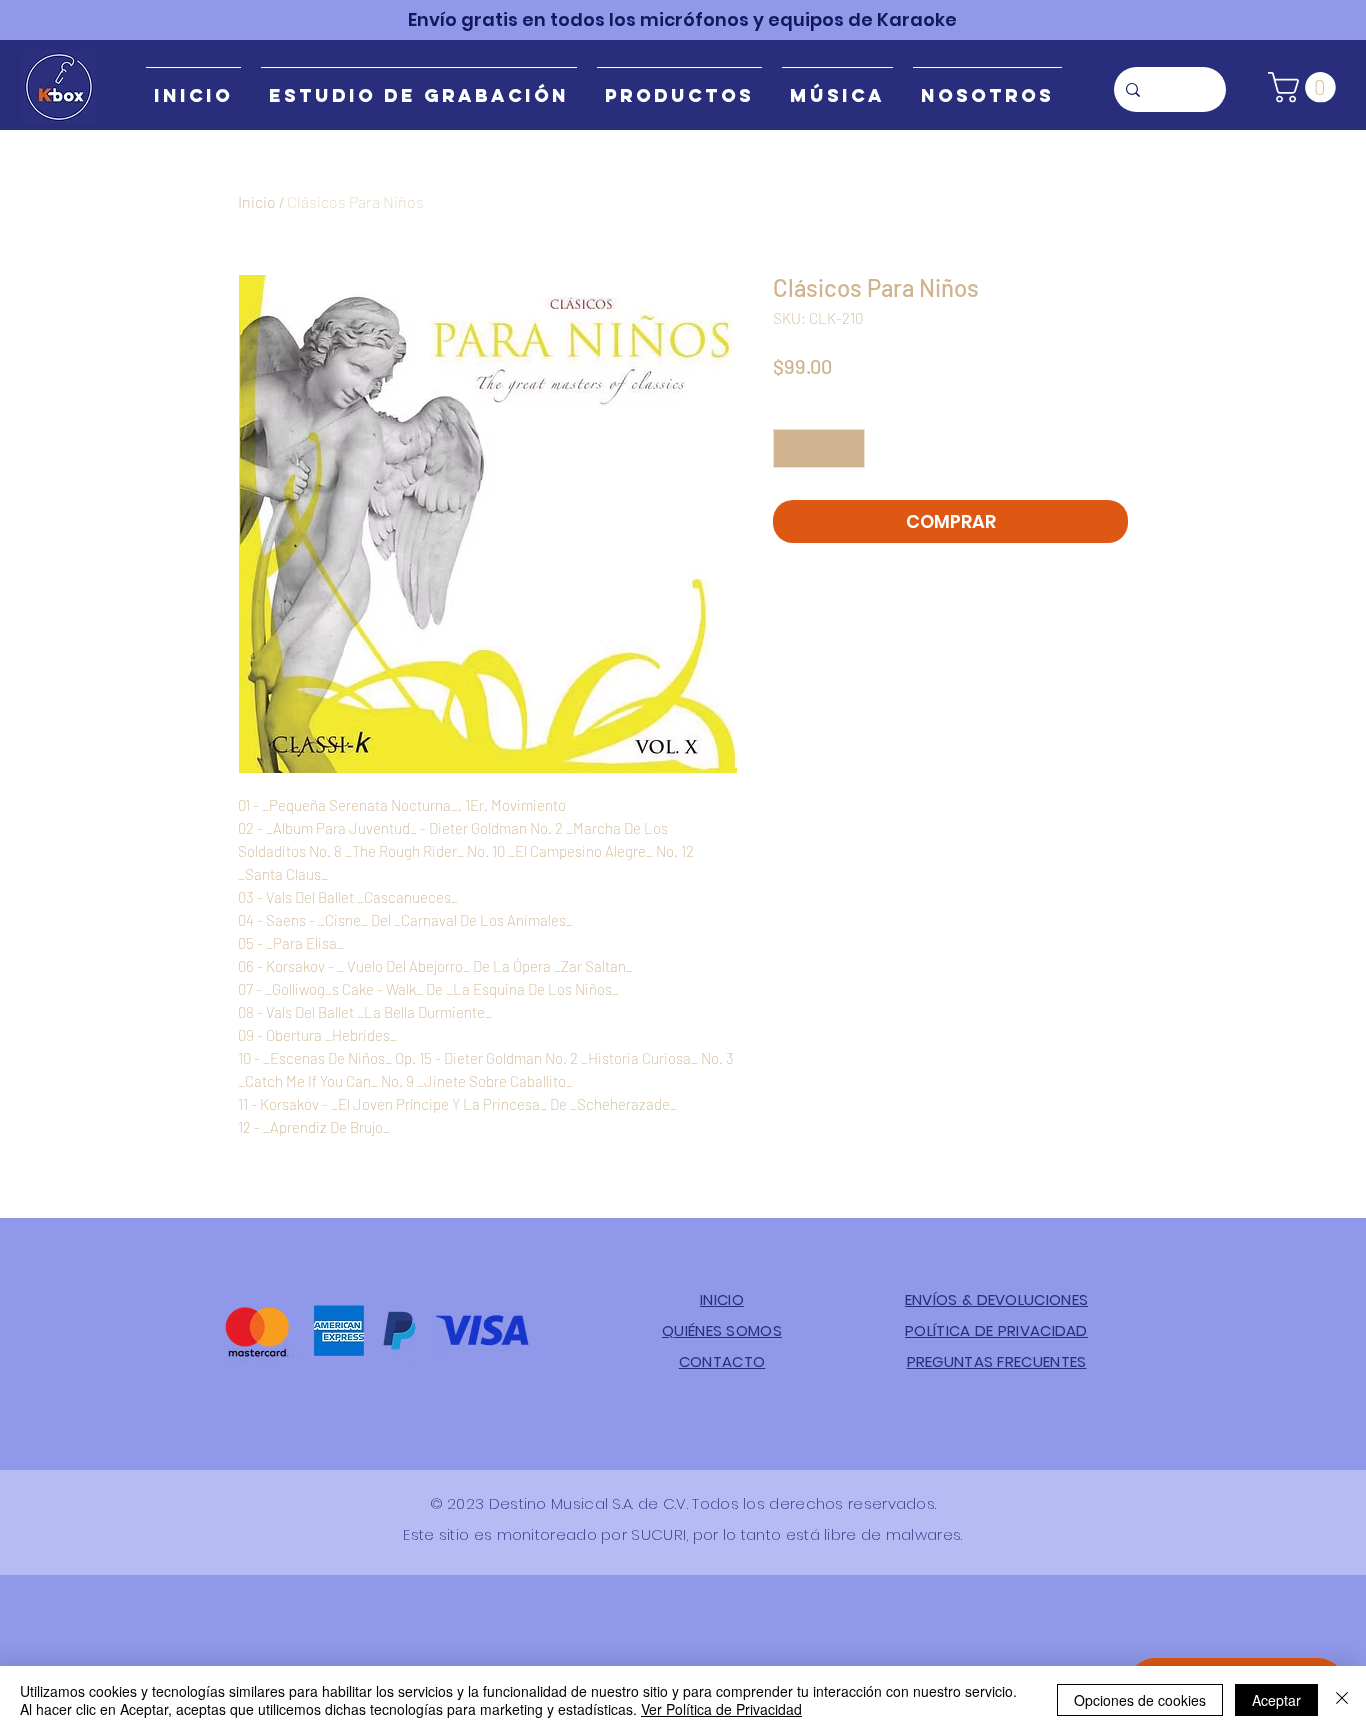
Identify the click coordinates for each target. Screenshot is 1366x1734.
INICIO (722, 1299)
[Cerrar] (1342, 1700)
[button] (1305, 87)
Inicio (257, 201)
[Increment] (849, 448)
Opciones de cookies (1140, 1700)
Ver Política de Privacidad (721, 1709)
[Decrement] (789, 448)
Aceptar (1276, 1700)
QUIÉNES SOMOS (722, 1330)
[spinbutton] (819, 448)
